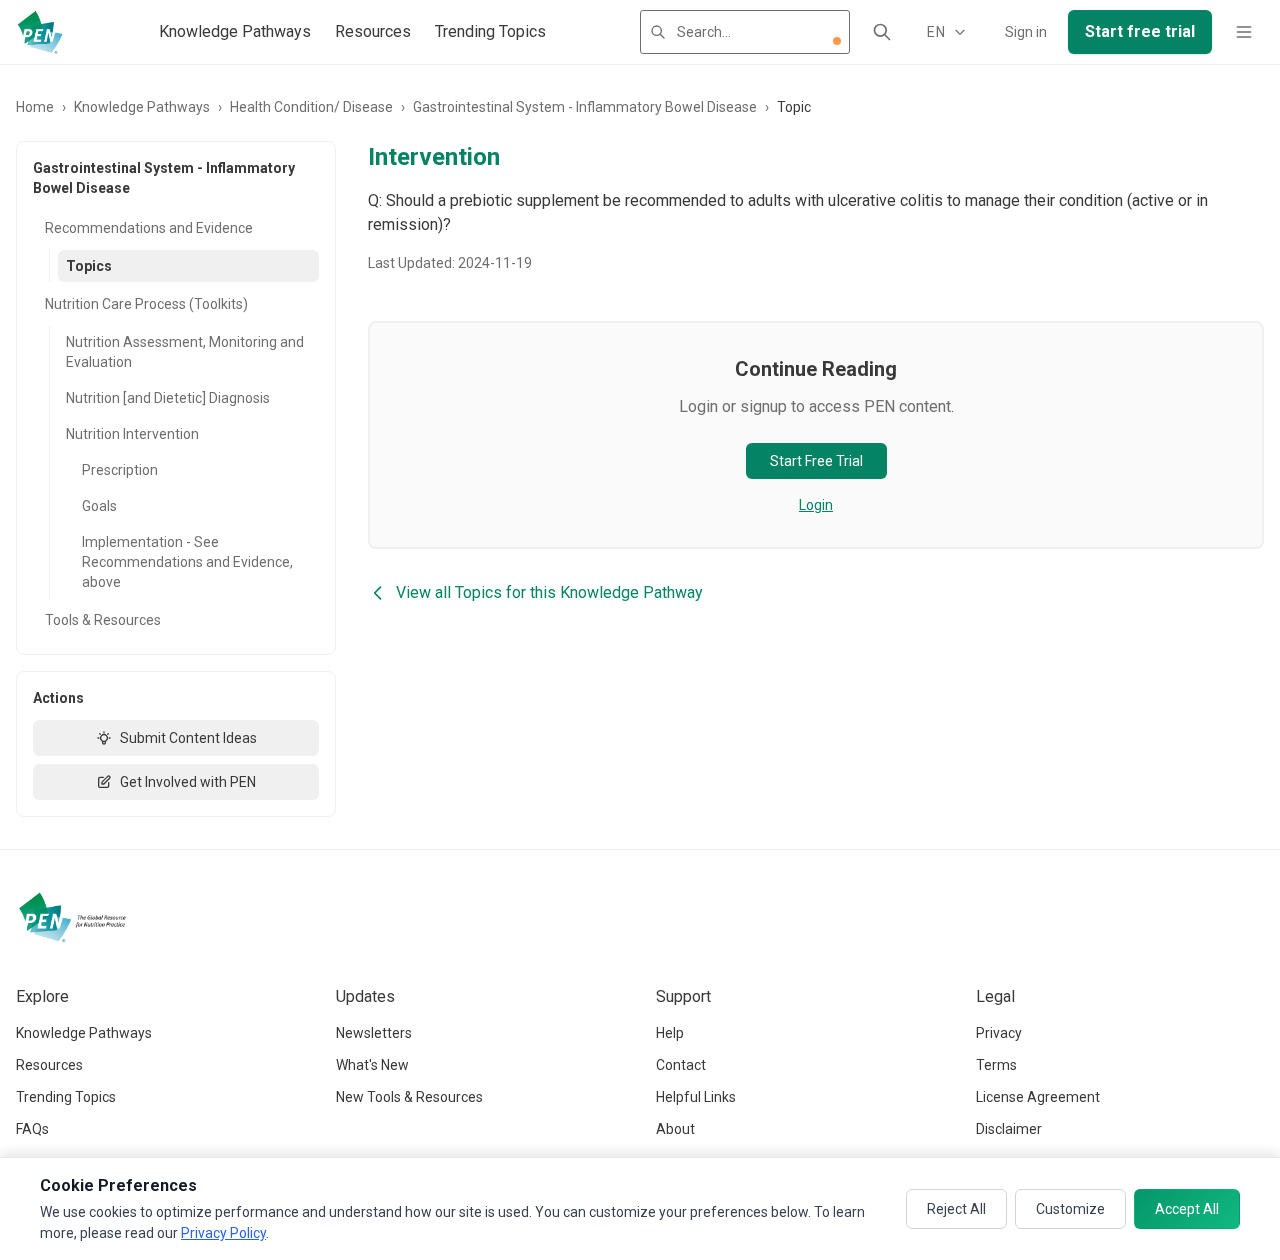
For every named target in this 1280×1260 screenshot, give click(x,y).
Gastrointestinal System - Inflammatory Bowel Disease (585, 107)
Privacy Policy (223, 1233)
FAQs (32, 1129)
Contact (681, 1065)
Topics (89, 266)
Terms (996, 1065)
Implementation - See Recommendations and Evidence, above (187, 562)
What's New (372, 1065)
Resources (373, 31)
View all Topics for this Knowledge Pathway (549, 592)
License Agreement (1038, 1097)
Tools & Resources (103, 620)
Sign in (1026, 32)
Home (35, 107)
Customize (1070, 1209)
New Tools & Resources (409, 1097)
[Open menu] (1244, 32)
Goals (99, 506)
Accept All (1187, 1209)
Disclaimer (1009, 1129)
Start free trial (1140, 31)
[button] (837, 41)
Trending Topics (490, 31)
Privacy (999, 1033)
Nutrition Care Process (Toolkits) (146, 304)
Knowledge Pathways (235, 31)
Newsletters (374, 1033)
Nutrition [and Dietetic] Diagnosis (168, 398)
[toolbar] (837, 41)
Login (816, 505)
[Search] (882, 32)
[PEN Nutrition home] (40, 32)
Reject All (956, 1209)
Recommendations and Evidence (149, 228)
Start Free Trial (816, 461)
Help (670, 1033)
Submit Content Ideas (188, 738)
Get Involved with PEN (188, 782)
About (675, 1129)
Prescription (120, 470)
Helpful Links (696, 1097)
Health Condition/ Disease (311, 107)
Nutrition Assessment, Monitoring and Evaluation (185, 352)
